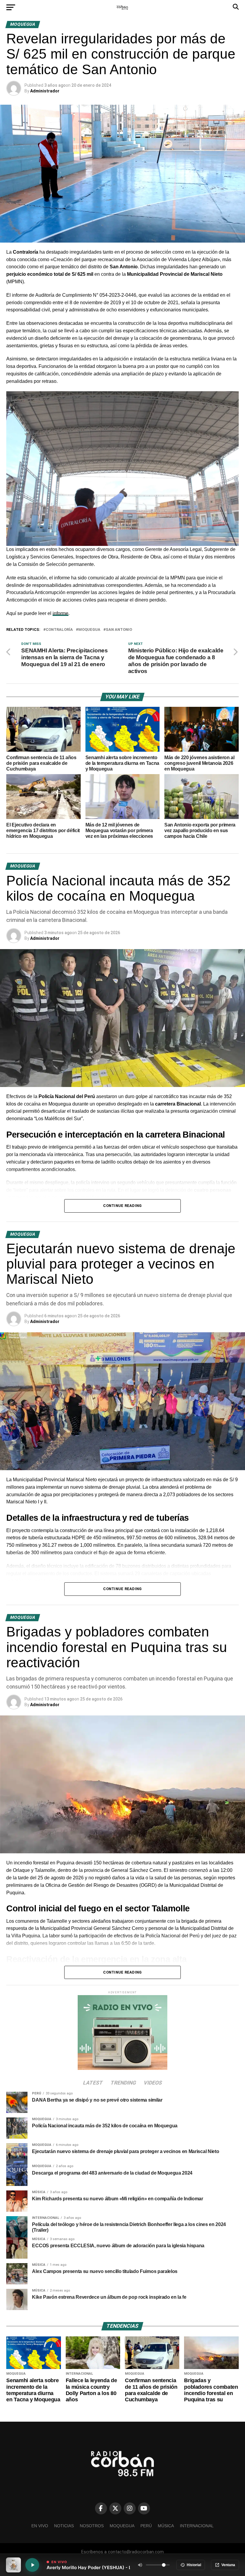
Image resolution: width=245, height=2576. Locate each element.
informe (61, 613)
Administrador (45, 91)
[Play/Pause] (32, 2565)
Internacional (197, 2526)
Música (166, 2526)
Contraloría (59, 630)
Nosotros (92, 2526)
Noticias (64, 2526)
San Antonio (119, 630)
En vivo (40, 2526)
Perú (146, 2526)
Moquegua (89, 630)
